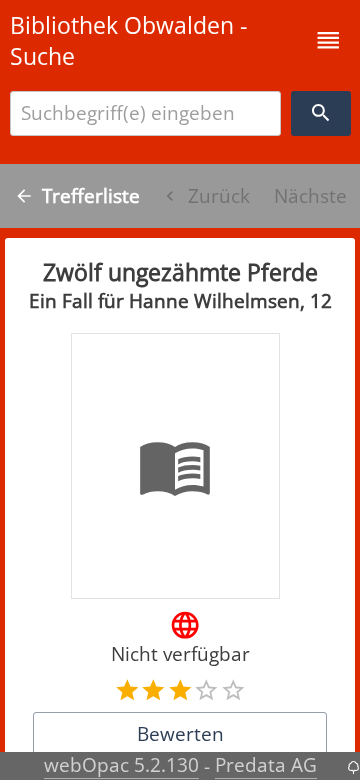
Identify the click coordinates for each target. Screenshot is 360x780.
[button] (328, 40)
